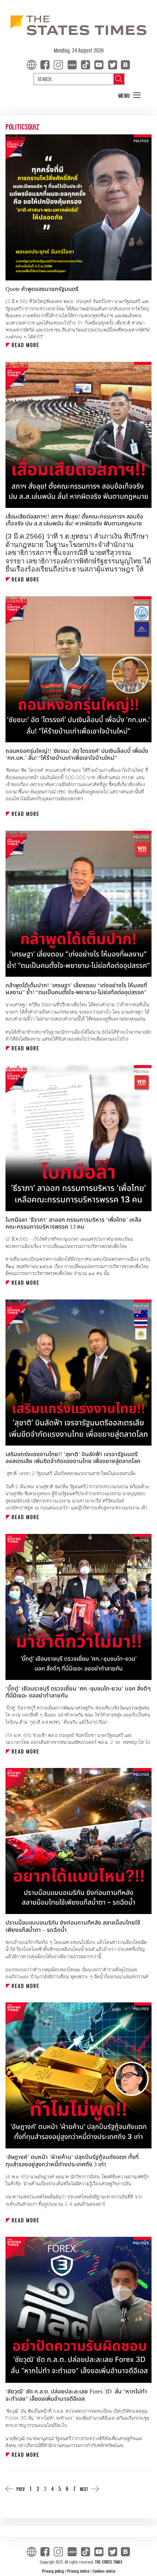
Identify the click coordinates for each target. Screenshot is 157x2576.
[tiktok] (87, 64)
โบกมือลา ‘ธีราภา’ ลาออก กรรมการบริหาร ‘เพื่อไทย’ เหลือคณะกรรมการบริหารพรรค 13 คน (73, 1223)
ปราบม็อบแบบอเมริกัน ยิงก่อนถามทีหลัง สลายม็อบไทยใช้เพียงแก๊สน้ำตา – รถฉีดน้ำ (73, 1926)
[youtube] (100, 64)
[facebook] (46, 64)
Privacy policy (53, 2571)
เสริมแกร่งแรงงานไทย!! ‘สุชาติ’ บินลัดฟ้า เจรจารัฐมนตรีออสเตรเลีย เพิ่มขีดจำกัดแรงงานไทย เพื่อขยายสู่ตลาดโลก (73, 1458)
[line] (73, 64)
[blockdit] (124, 64)
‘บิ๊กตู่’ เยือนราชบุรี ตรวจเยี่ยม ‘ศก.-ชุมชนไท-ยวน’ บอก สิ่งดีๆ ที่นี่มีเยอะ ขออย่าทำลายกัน (78, 1692)
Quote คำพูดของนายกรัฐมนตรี (42, 289)
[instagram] (60, 64)
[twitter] (112, 64)
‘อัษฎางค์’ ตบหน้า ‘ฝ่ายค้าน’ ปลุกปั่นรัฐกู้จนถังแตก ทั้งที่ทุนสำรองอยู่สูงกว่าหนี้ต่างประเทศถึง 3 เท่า (72, 2161)
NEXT (84, 2489)
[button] (130, 96)
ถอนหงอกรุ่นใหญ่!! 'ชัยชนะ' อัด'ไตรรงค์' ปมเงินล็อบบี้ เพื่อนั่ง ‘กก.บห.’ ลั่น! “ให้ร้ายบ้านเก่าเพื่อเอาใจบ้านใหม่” (77, 755)
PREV (21, 2489)
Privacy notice (79, 2571)
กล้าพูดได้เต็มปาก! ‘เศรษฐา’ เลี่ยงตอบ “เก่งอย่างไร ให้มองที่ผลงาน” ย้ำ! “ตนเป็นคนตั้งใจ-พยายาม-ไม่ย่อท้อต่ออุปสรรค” (76, 989)
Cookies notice (104, 2571)
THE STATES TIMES (109, 2562)
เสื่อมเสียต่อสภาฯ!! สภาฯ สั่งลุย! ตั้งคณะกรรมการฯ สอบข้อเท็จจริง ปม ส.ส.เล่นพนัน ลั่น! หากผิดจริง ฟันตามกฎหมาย (74, 520)
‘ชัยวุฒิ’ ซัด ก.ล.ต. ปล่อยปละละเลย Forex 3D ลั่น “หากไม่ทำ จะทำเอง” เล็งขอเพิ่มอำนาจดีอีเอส (76, 2395)
